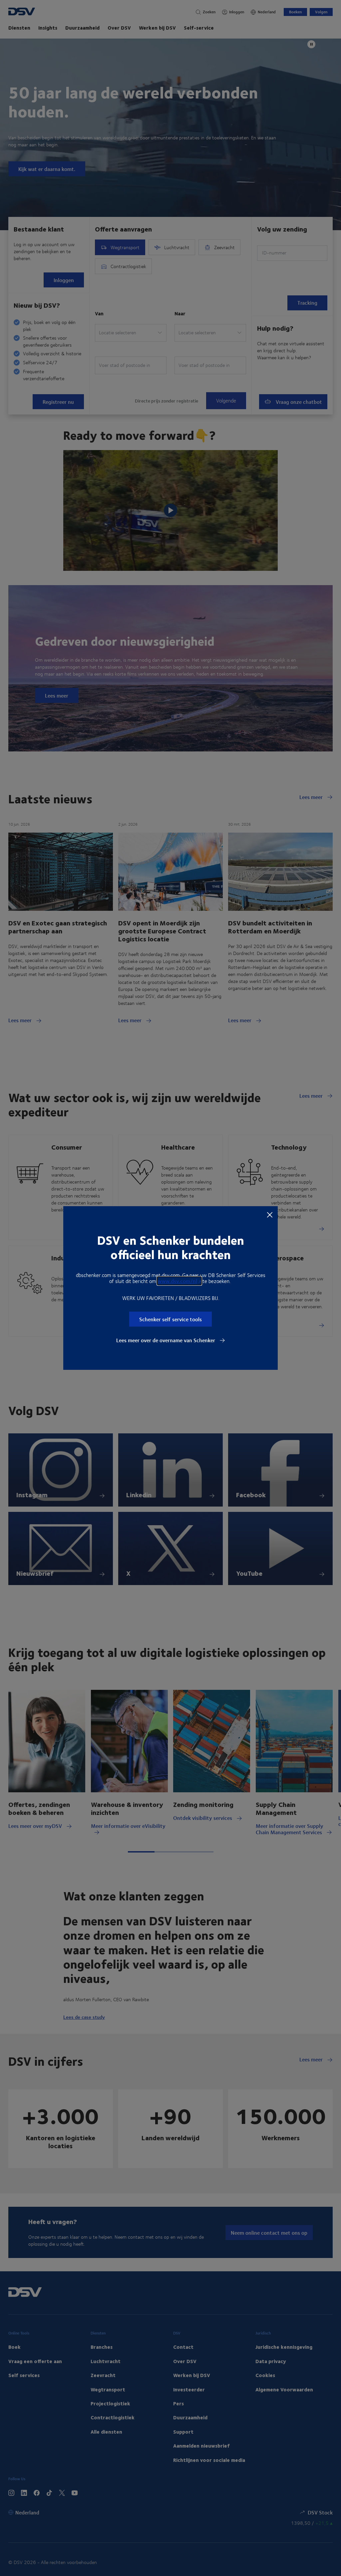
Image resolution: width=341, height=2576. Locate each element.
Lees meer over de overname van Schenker (166, 1340)
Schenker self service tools (170, 1319)
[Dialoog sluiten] (270, 1214)
